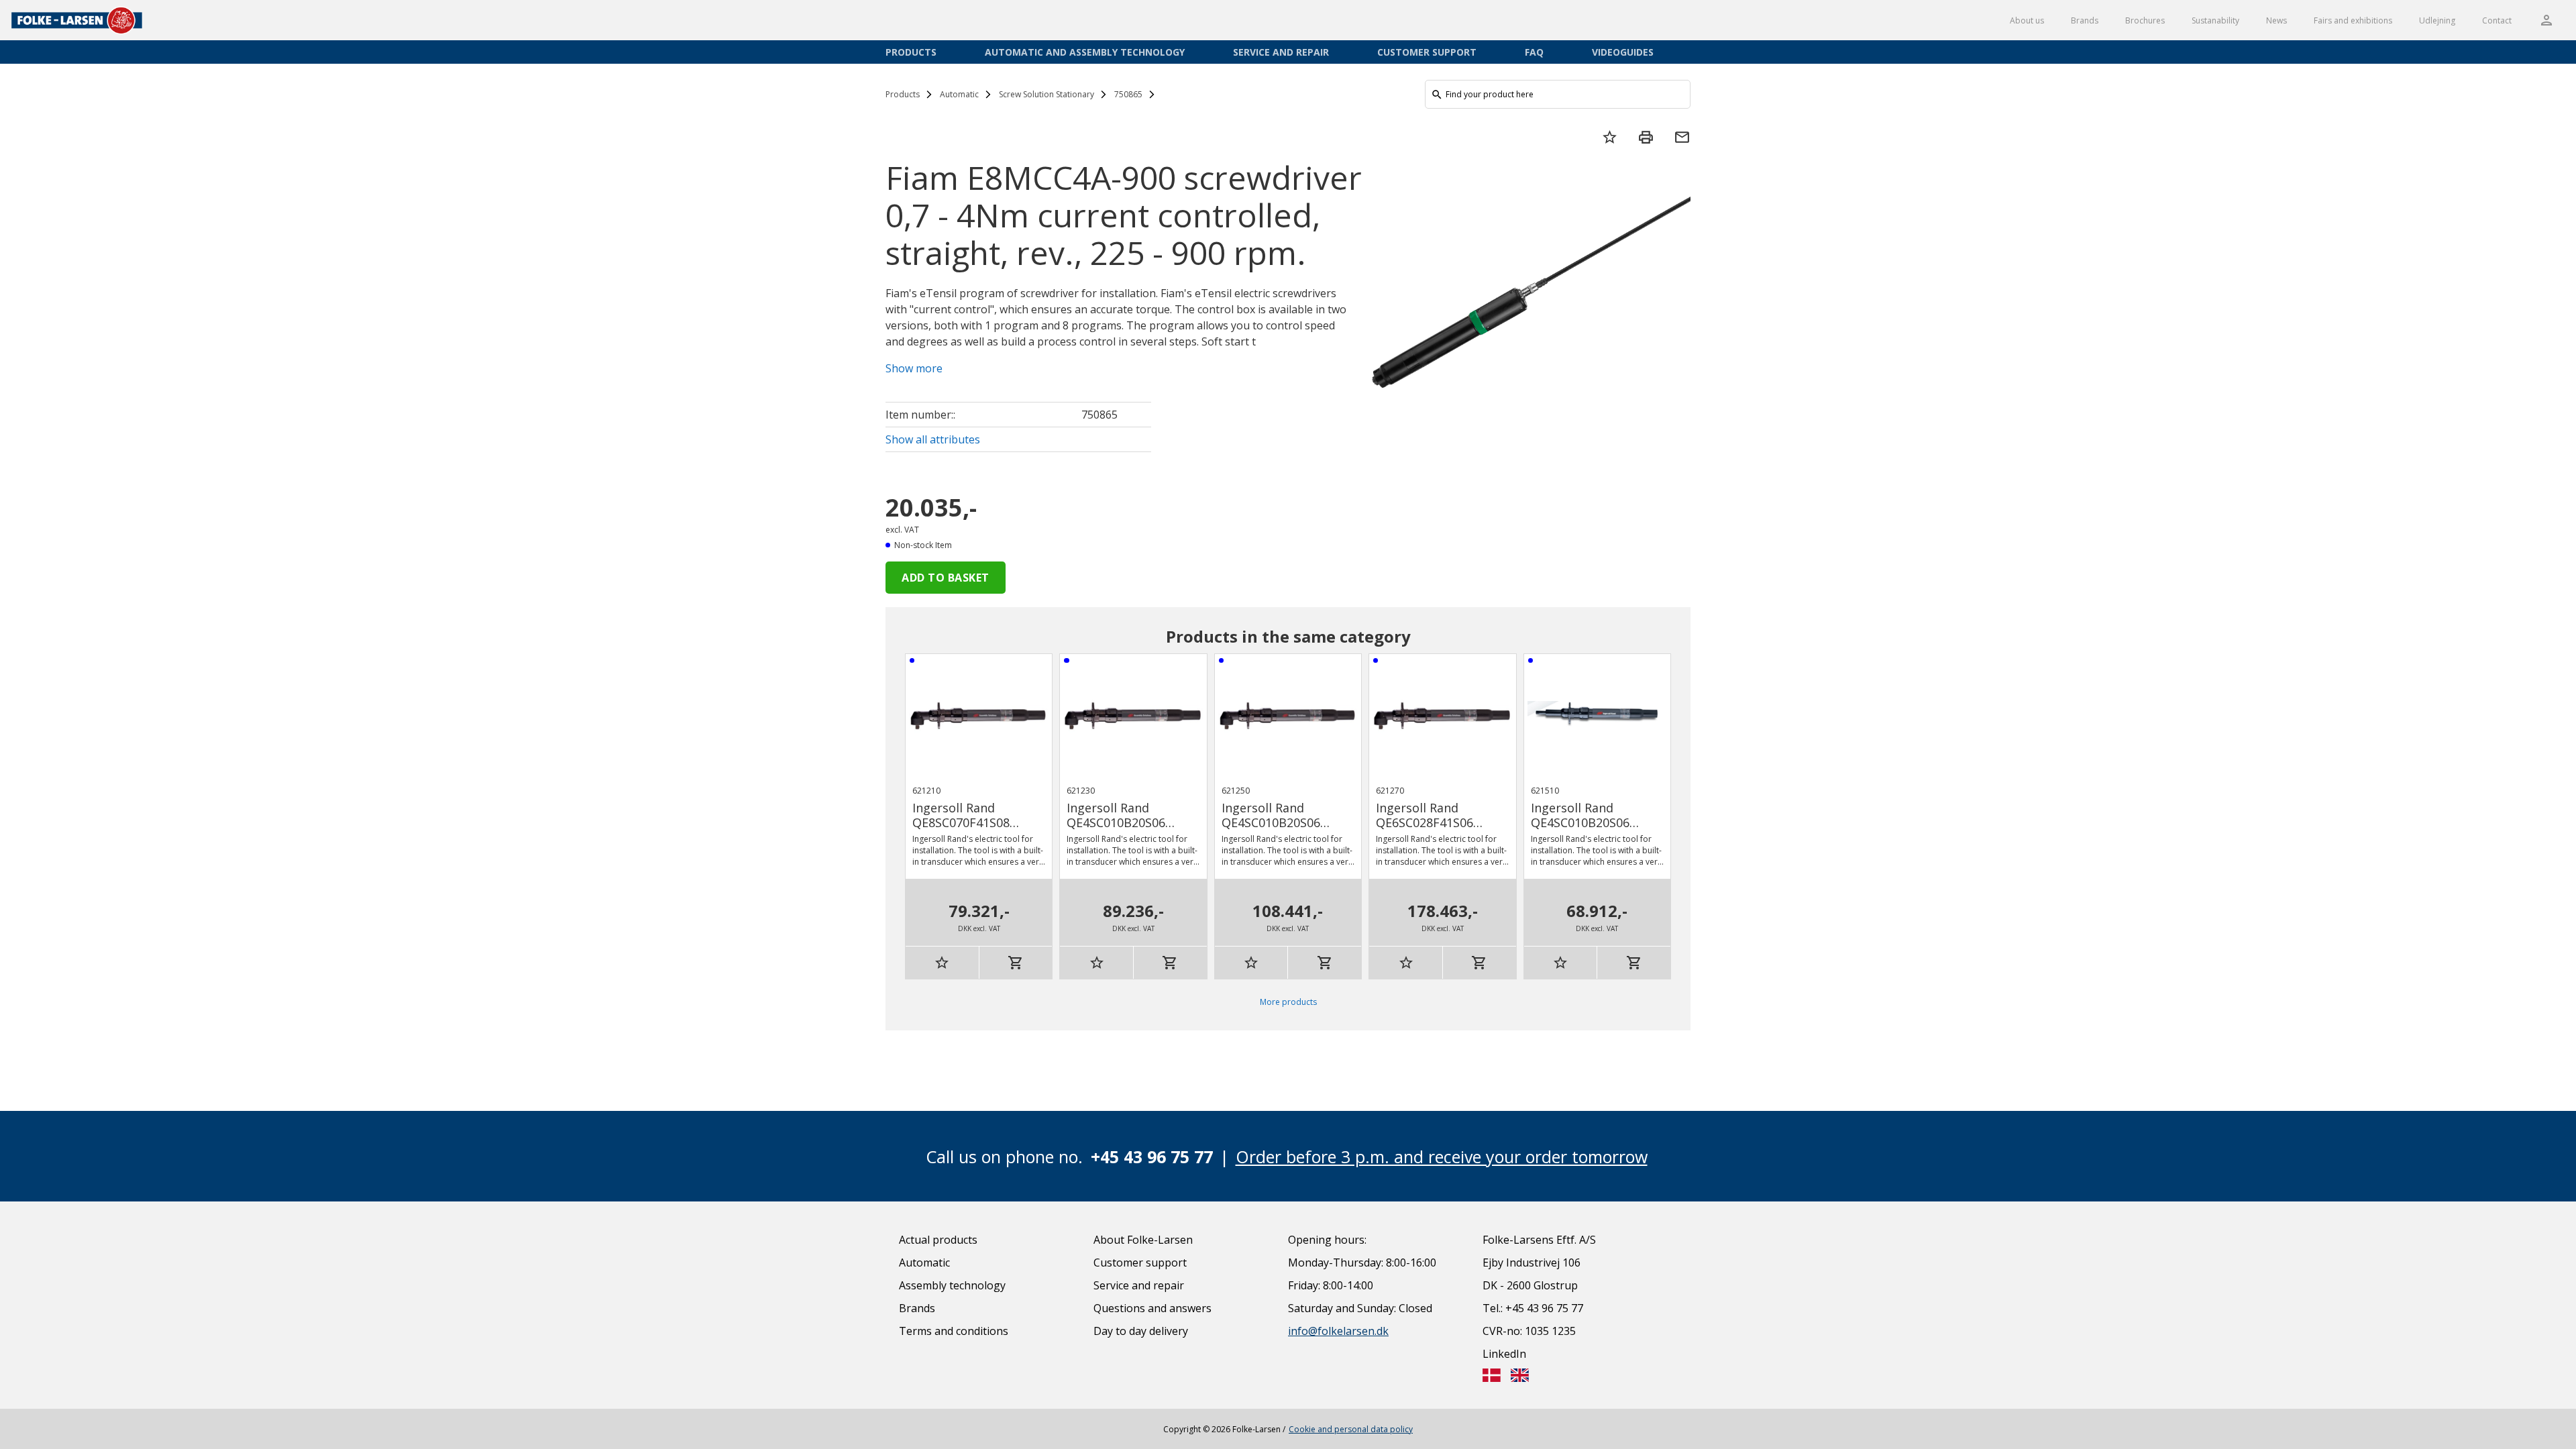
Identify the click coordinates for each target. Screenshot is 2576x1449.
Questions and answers (1152, 1308)
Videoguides (1623, 52)
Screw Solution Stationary (1046, 94)
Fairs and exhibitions (2353, 20)
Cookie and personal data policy (1351, 1429)
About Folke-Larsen (1143, 1240)
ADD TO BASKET (946, 578)
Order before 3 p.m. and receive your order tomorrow (1442, 1157)
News (2276, 20)
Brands (2085, 20)
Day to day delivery (1141, 1331)
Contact (2497, 20)
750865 (1128, 94)
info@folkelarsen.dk (1338, 1331)
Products (911, 52)
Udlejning (2437, 20)
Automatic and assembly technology (1085, 52)
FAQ (1534, 52)
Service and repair (1281, 52)
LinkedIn (1504, 1354)
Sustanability (2215, 20)
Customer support (1427, 52)
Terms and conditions (954, 1331)
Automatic (959, 94)
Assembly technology (952, 1285)
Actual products (938, 1240)
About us (2027, 20)
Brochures (2145, 20)
